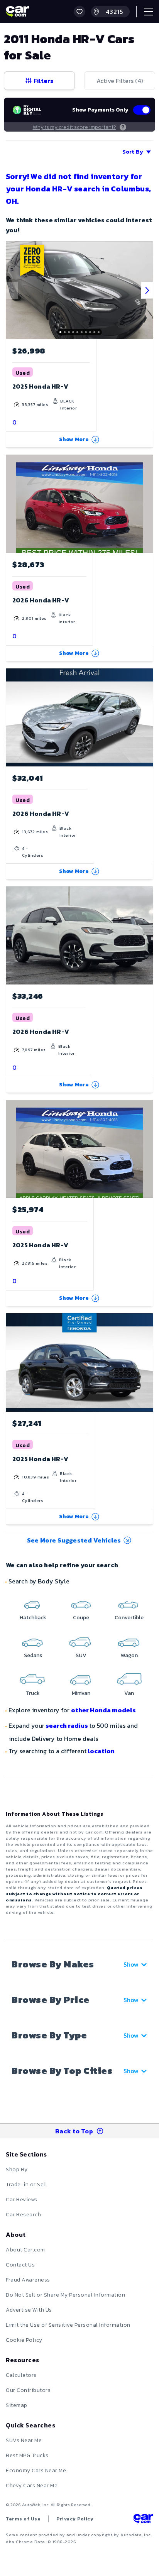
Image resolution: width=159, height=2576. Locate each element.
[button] (79, 12)
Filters (43, 81)
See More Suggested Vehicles (74, 1540)
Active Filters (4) (120, 81)
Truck (33, 1693)
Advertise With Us (29, 2310)
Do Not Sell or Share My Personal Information (65, 2295)
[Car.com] (17, 12)
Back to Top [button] (74, 2131)
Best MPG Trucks (27, 2455)
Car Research (23, 2215)
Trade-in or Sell (26, 2184)
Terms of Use (23, 2519)
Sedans (33, 1655)
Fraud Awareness (28, 2280)
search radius (67, 1725)
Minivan (81, 1693)
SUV (81, 1655)
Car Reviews (22, 2200)
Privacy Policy (75, 2519)
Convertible (129, 1618)
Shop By (17, 2169)
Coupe (81, 1618)
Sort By (133, 152)
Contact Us (20, 2265)
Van (129, 1693)
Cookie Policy (24, 2340)
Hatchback (33, 1618)
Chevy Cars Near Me (32, 2486)
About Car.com (25, 2250)
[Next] (147, 290)
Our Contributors (28, 2390)
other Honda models (103, 1710)
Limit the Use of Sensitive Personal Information (68, 2325)
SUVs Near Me (24, 2440)
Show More (74, 439)
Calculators (21, 2375)
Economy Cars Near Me (36, 2470)
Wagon (129, 1655)
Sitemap (17, 2405)
